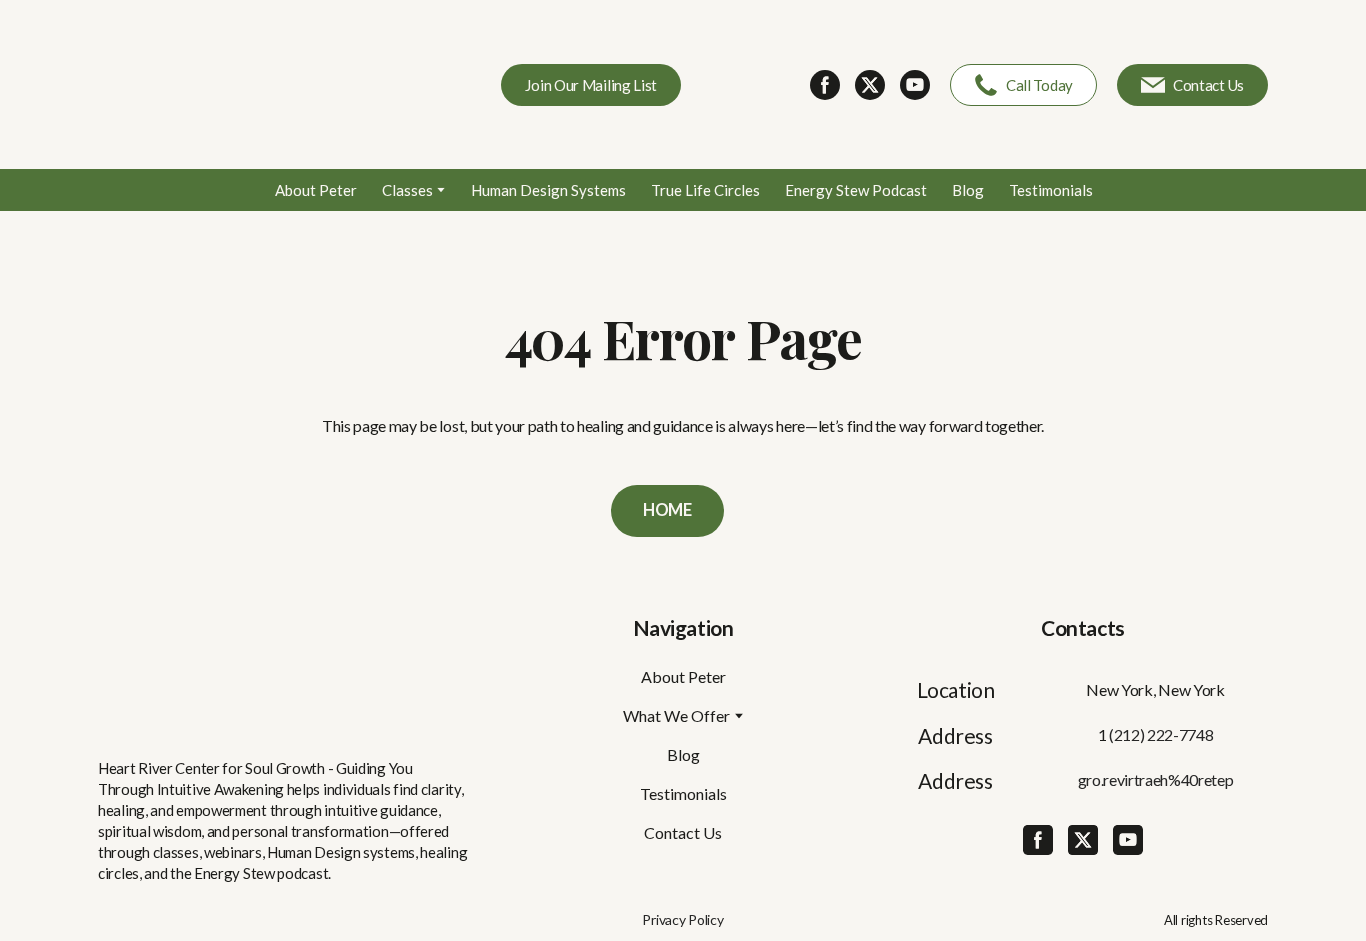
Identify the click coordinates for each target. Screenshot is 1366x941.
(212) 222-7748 (1161, 734)
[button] (591, 85)
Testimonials (1051, 190)
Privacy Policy (682, 919)
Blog (968, 190)
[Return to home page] (243, 84)
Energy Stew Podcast (856, 190)
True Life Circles (705, 190)
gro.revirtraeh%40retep (1156, 779)
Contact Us (683, 832)
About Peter (316, 190)
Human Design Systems (548, 190)
